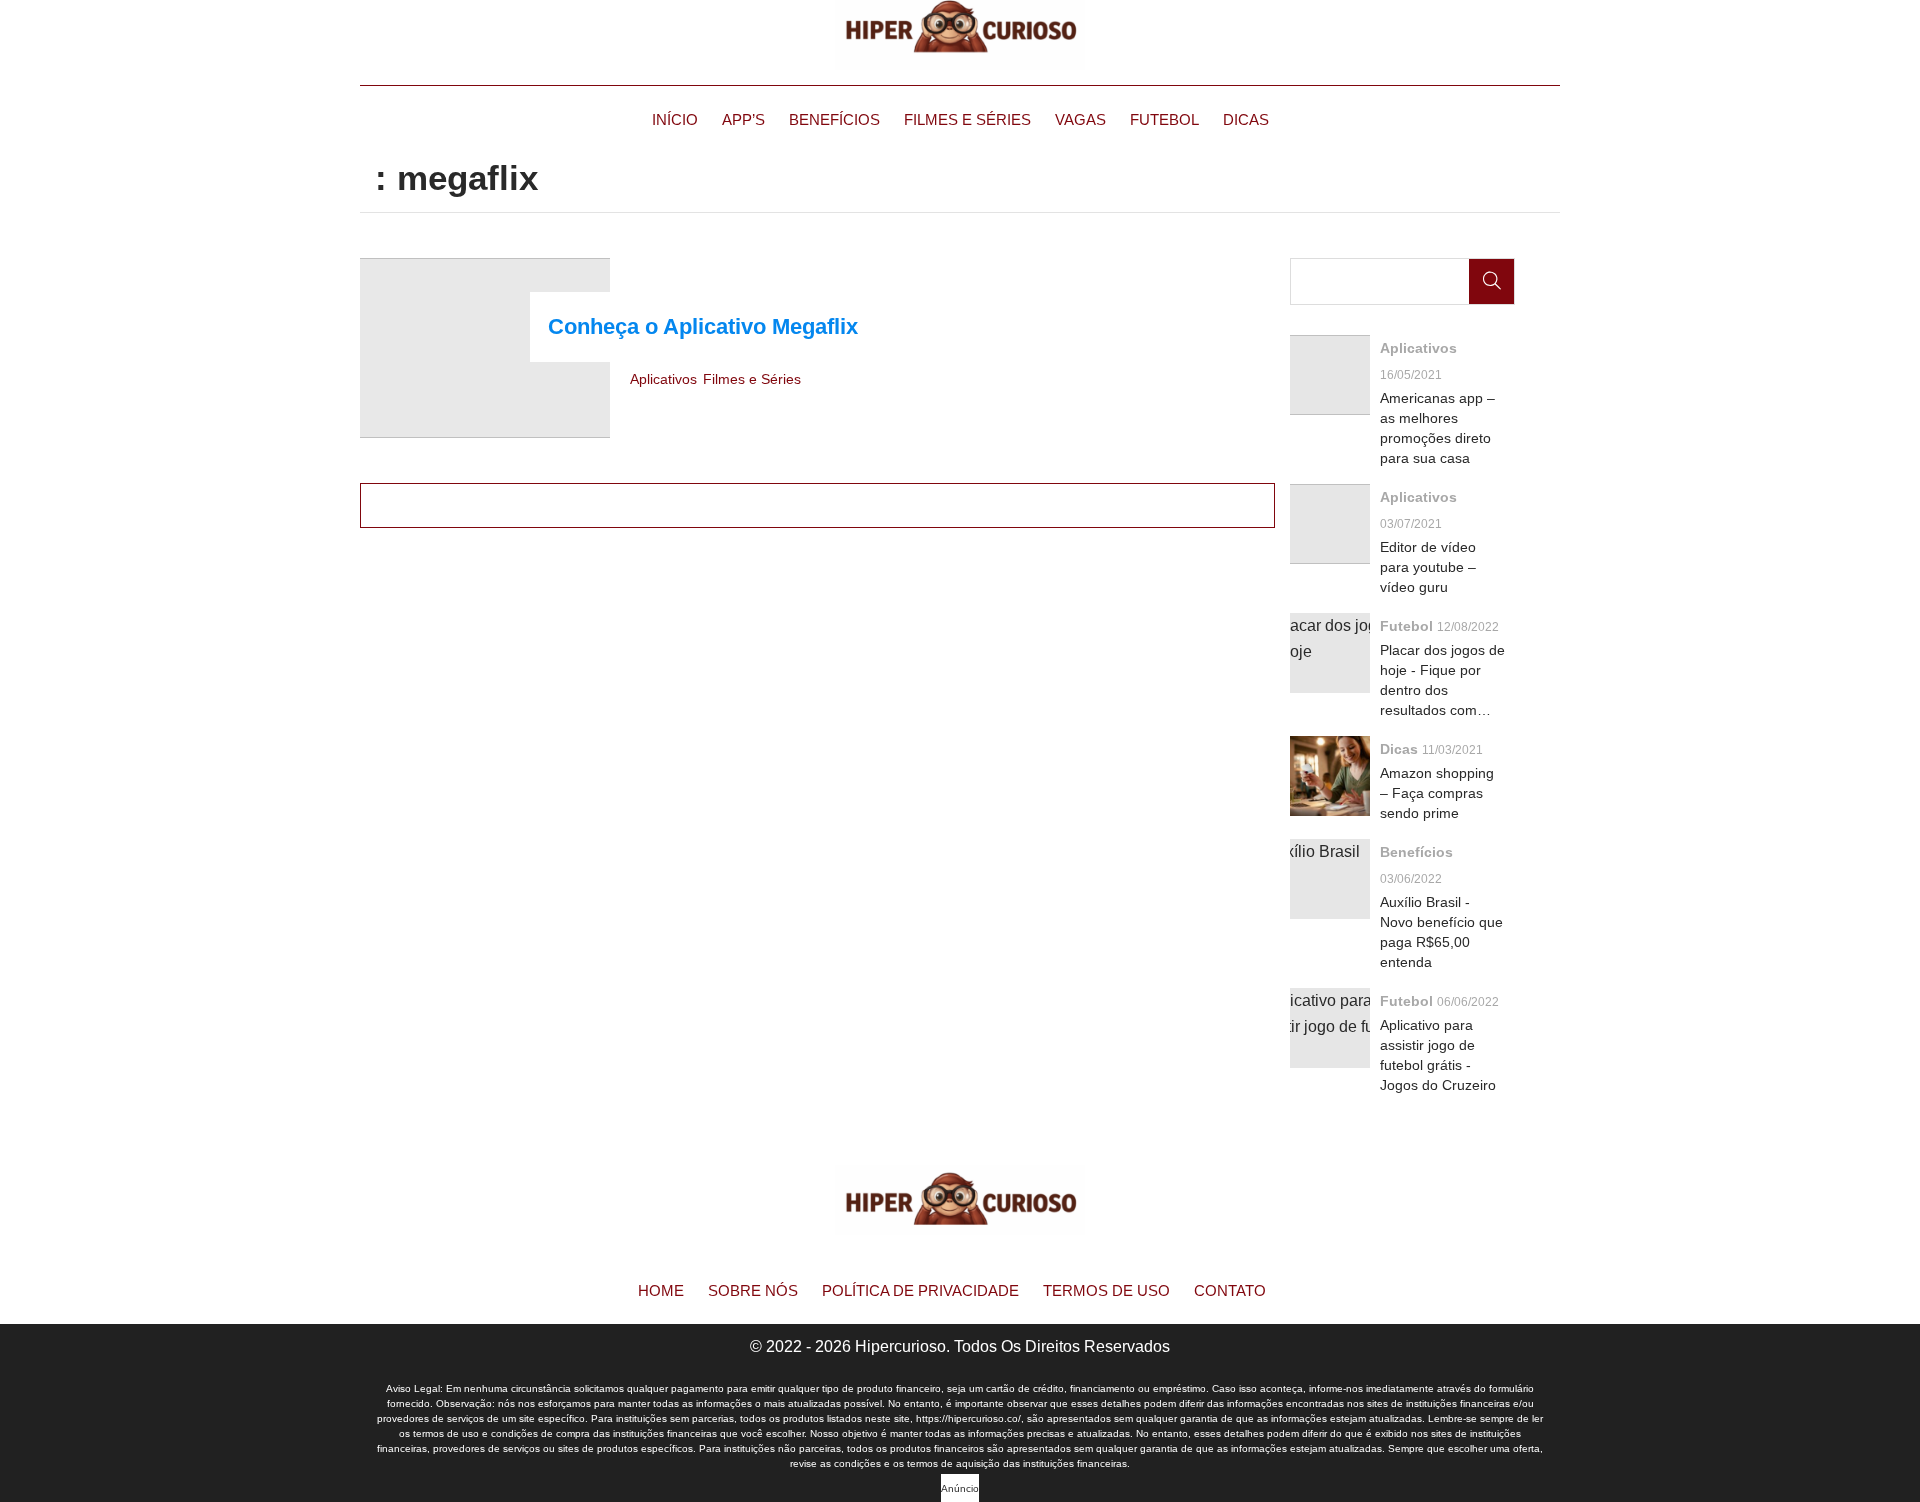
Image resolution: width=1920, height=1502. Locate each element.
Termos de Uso (1106, 1290)
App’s (743, 119)
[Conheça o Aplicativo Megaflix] (485, 348)
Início (675, 119)
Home (661, 1290)
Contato (1230, 1290)
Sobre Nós (753, 1290)
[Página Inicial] (960, 35)
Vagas (1080, 119)
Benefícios (834, 119)
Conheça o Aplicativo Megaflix (703, 326)
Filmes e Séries (967, 119)
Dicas (1246, 119)
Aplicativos (663, 379)
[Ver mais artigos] (817, 505)
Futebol (1164, 119)
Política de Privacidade (920, 1290)
